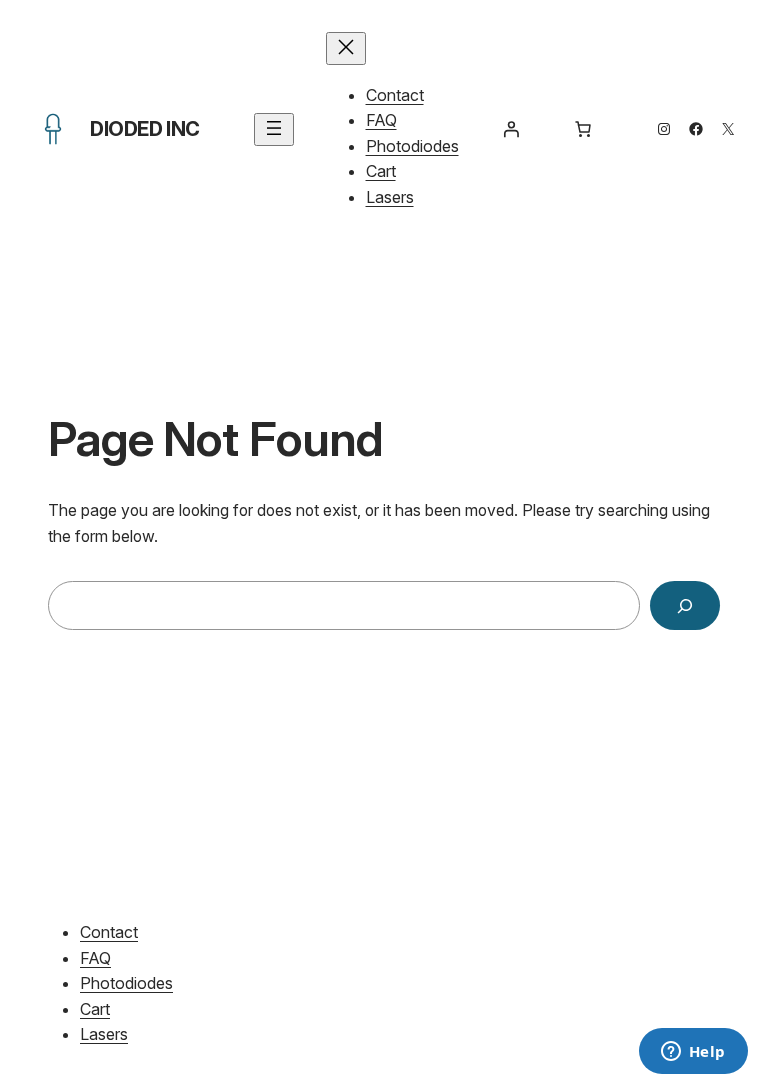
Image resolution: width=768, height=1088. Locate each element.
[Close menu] (346, 48)
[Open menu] (274, 129)
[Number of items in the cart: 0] (583, 129)
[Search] (685, 605)
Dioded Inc (145, 129)
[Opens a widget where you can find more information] (693, 1053)
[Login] (511, 129)
